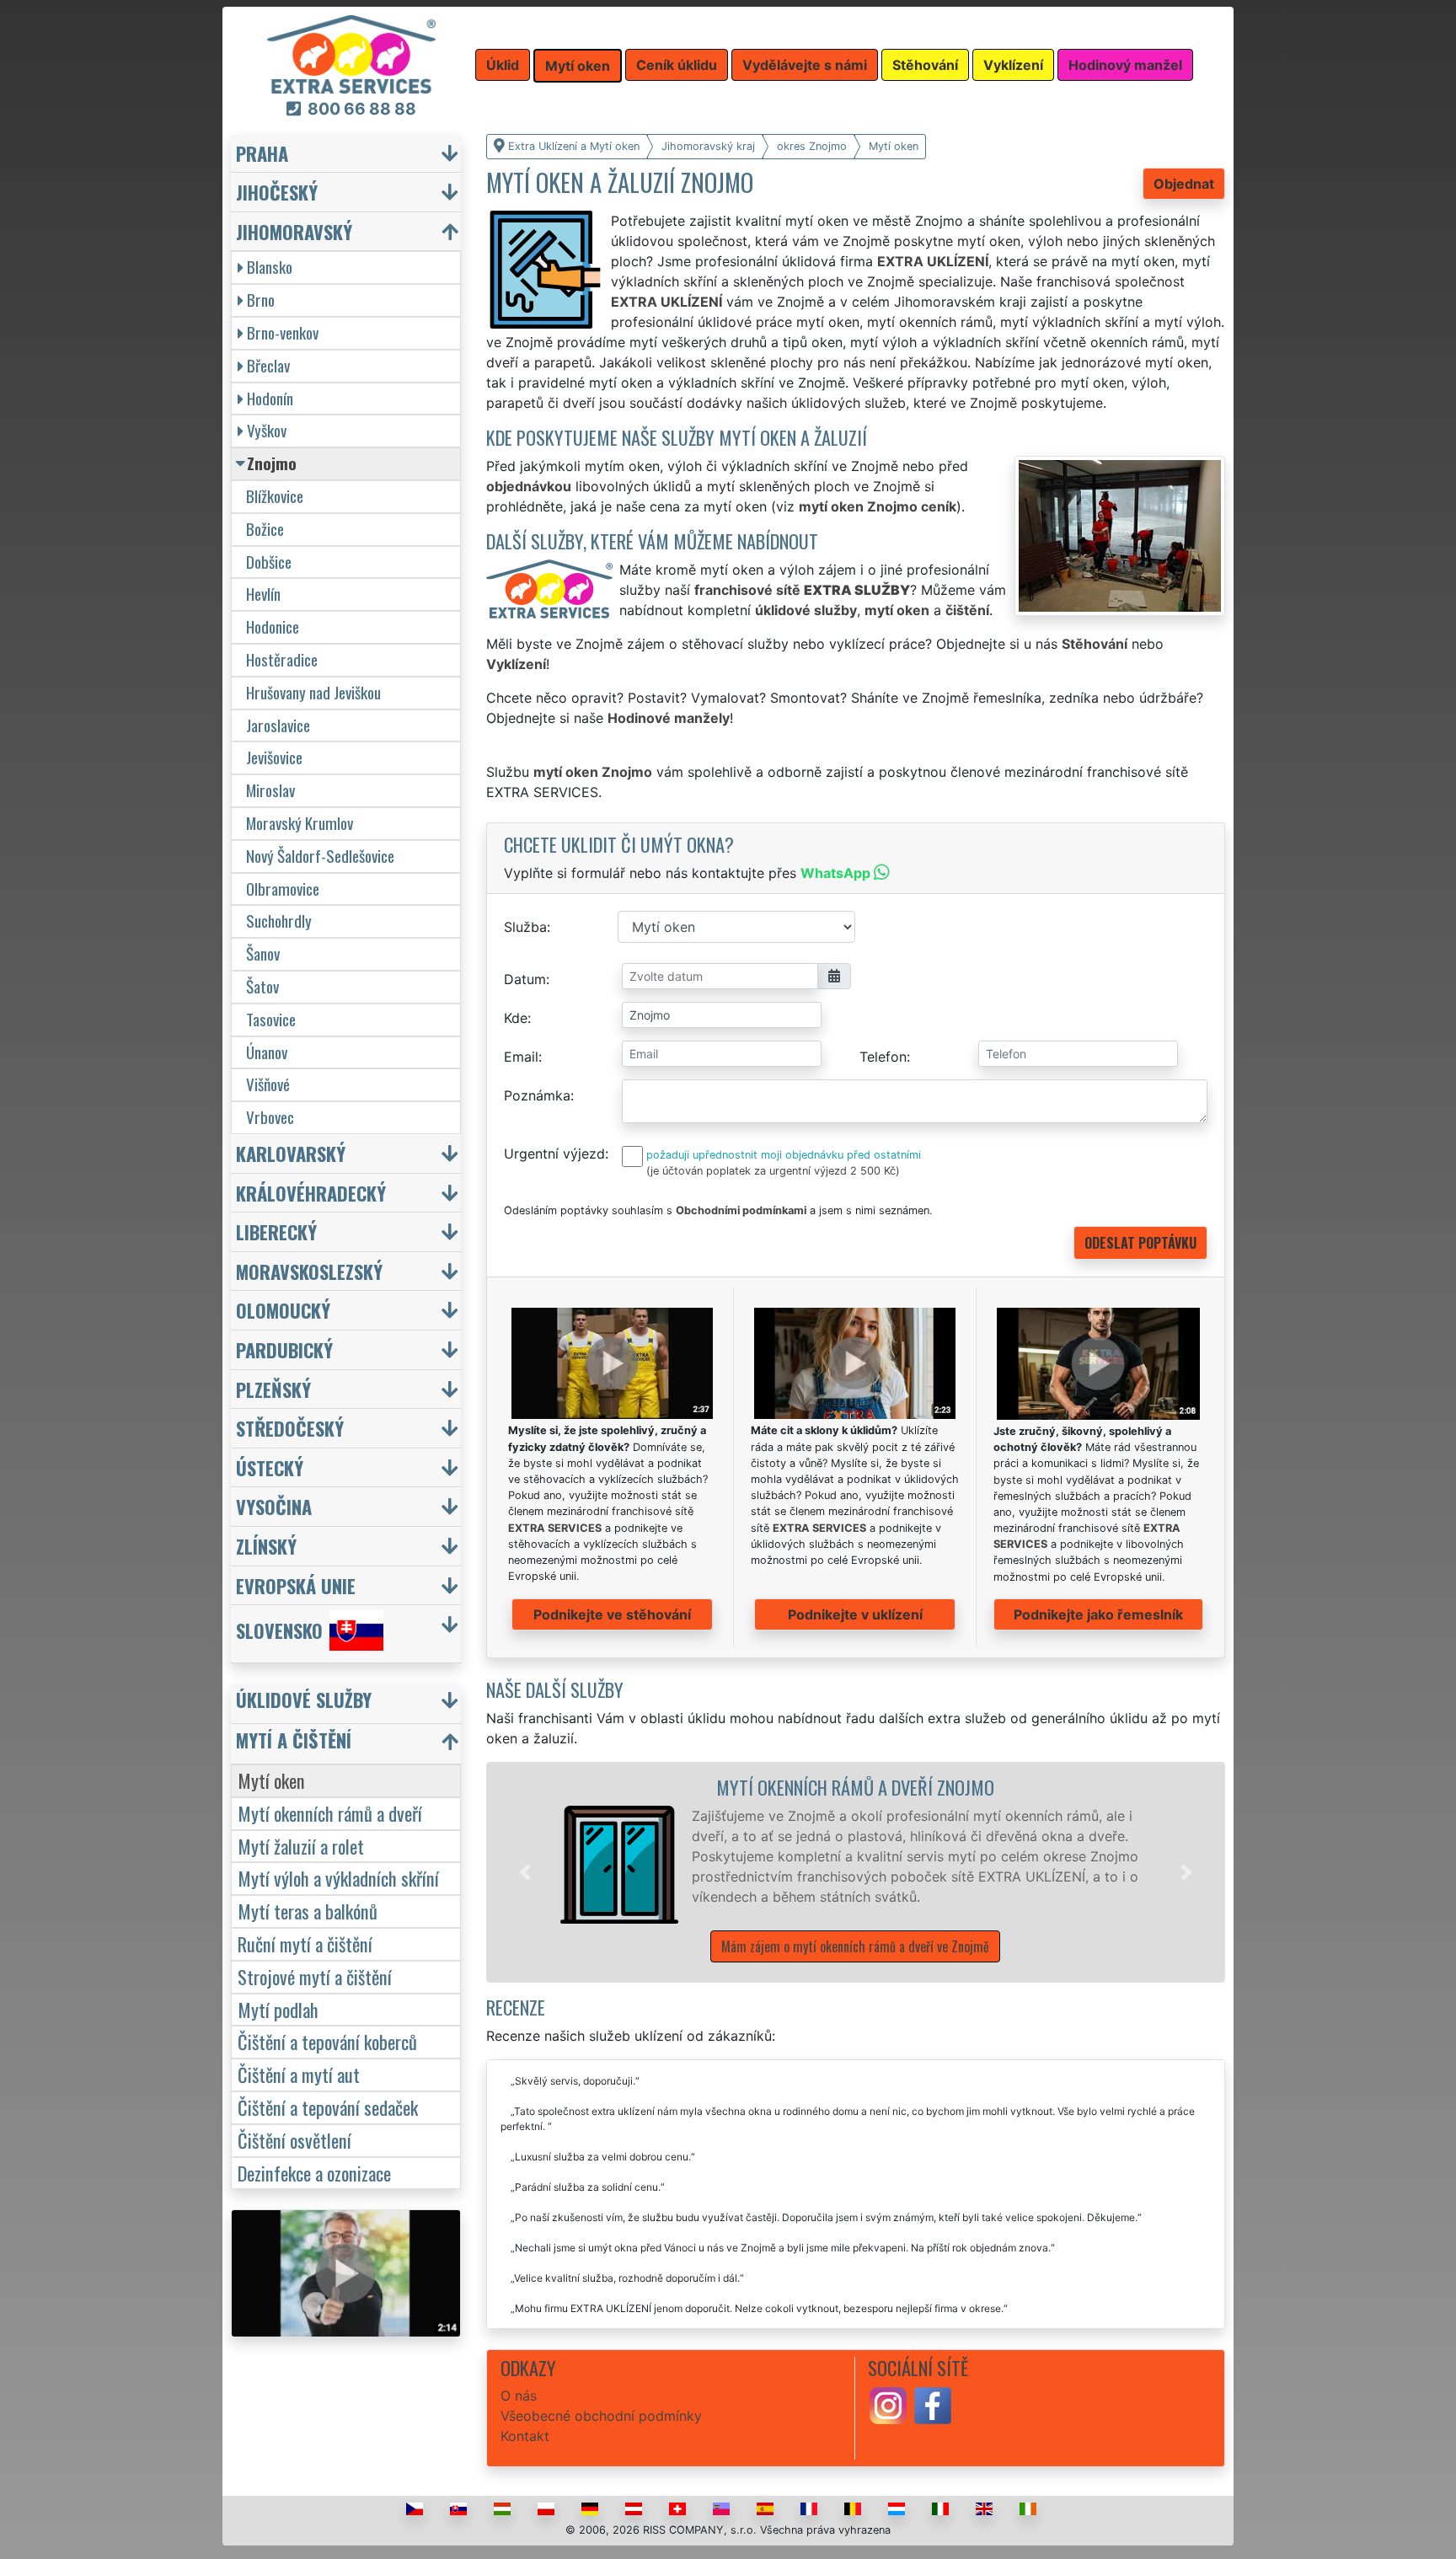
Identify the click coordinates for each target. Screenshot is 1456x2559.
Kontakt (525, 2436)
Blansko (270, 267)
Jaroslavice (278, 725)
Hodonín (270, 398)
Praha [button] (262, 153)
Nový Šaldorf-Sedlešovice (320, 856)
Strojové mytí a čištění (315, 1976)
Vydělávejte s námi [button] (805, 65)
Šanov (263, 953)
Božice (265, 529)
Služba (525, 927)
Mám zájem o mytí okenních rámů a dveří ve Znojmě (855, 1946)
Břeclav (268, 365)
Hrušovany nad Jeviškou (313, 692)
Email (521, 1057)
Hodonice (273, 626)
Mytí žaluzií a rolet (301, 1846)
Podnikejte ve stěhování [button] (612, 1614)
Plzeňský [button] (273, 1389)
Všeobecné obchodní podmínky (601, 2416)
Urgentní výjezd (554, 1154)
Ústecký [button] (270, 1467)
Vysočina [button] (274, 1506)
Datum (525, 979)
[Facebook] (933, 2405)
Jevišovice (274, 757)
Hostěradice (282, 659)
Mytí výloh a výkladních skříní (338, 1878)
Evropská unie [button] (296, 1585)
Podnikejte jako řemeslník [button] (1098, 1614)
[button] (525, 1872)
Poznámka (537, 1095)
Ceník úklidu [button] (677, 65)
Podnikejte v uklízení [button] (855, 1614)
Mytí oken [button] (578, 66)
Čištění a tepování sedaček (328, 2107)
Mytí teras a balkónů (308, 1911)
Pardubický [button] (284, 1349)
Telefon (883, 1057)
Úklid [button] (503, 65)
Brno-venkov (283, 332)
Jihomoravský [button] (294, 231)
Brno (261, 300)
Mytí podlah (278, 2009)
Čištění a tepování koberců (327, 2041)
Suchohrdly (279, 921)
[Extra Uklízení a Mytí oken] (351, 53)
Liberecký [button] (276, 1231)
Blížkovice (275, 496)
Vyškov (267, 430)
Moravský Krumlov (300, 823)
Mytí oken (271, 1780)
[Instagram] (888, 2405)
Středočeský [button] (290, 1428)
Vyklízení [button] (1013, 65)
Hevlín (263, 594)
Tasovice (271, 1019)
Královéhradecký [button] (311, 1193)
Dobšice (269, 562)
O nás (519, 2396)
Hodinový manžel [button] (1125, 65)
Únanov (267, 1052)
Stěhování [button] (925, 65)
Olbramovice (283, 889)
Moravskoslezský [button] (309, 1271)
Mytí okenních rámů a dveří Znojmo (855, 1787)
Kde (516, 1018)
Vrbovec (270, 1117)
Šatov (262, 986)
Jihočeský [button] (277, 192)
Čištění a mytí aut (299, 2074)
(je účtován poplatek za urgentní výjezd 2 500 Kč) (773, 1171)
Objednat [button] (1184, 184)
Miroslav (270, 790)
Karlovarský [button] (291, 1153)
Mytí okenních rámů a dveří (330, 1813)
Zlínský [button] (266, 1546)
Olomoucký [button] (283, 1310)
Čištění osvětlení (294, 2140)
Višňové (268, 1084)
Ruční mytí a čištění (305, 1943)
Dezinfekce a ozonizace (314, 2173)
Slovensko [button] (279, 1631)
